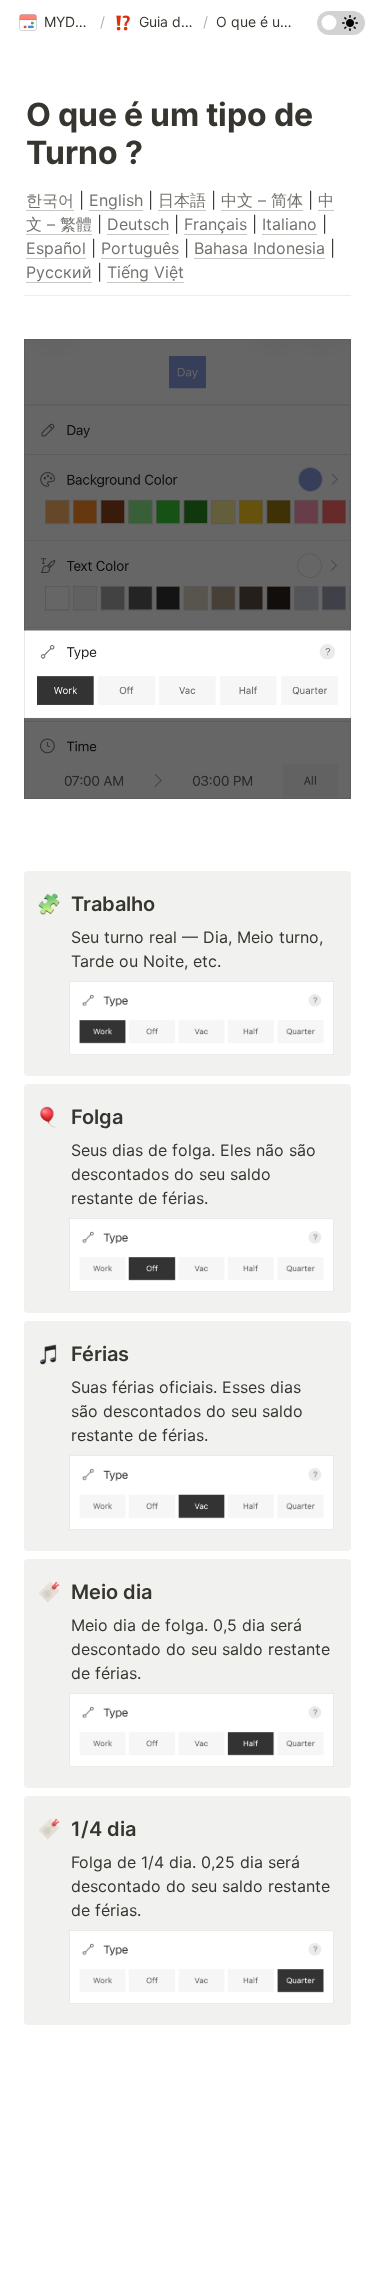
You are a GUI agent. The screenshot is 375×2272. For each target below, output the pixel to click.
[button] (55, 23)
